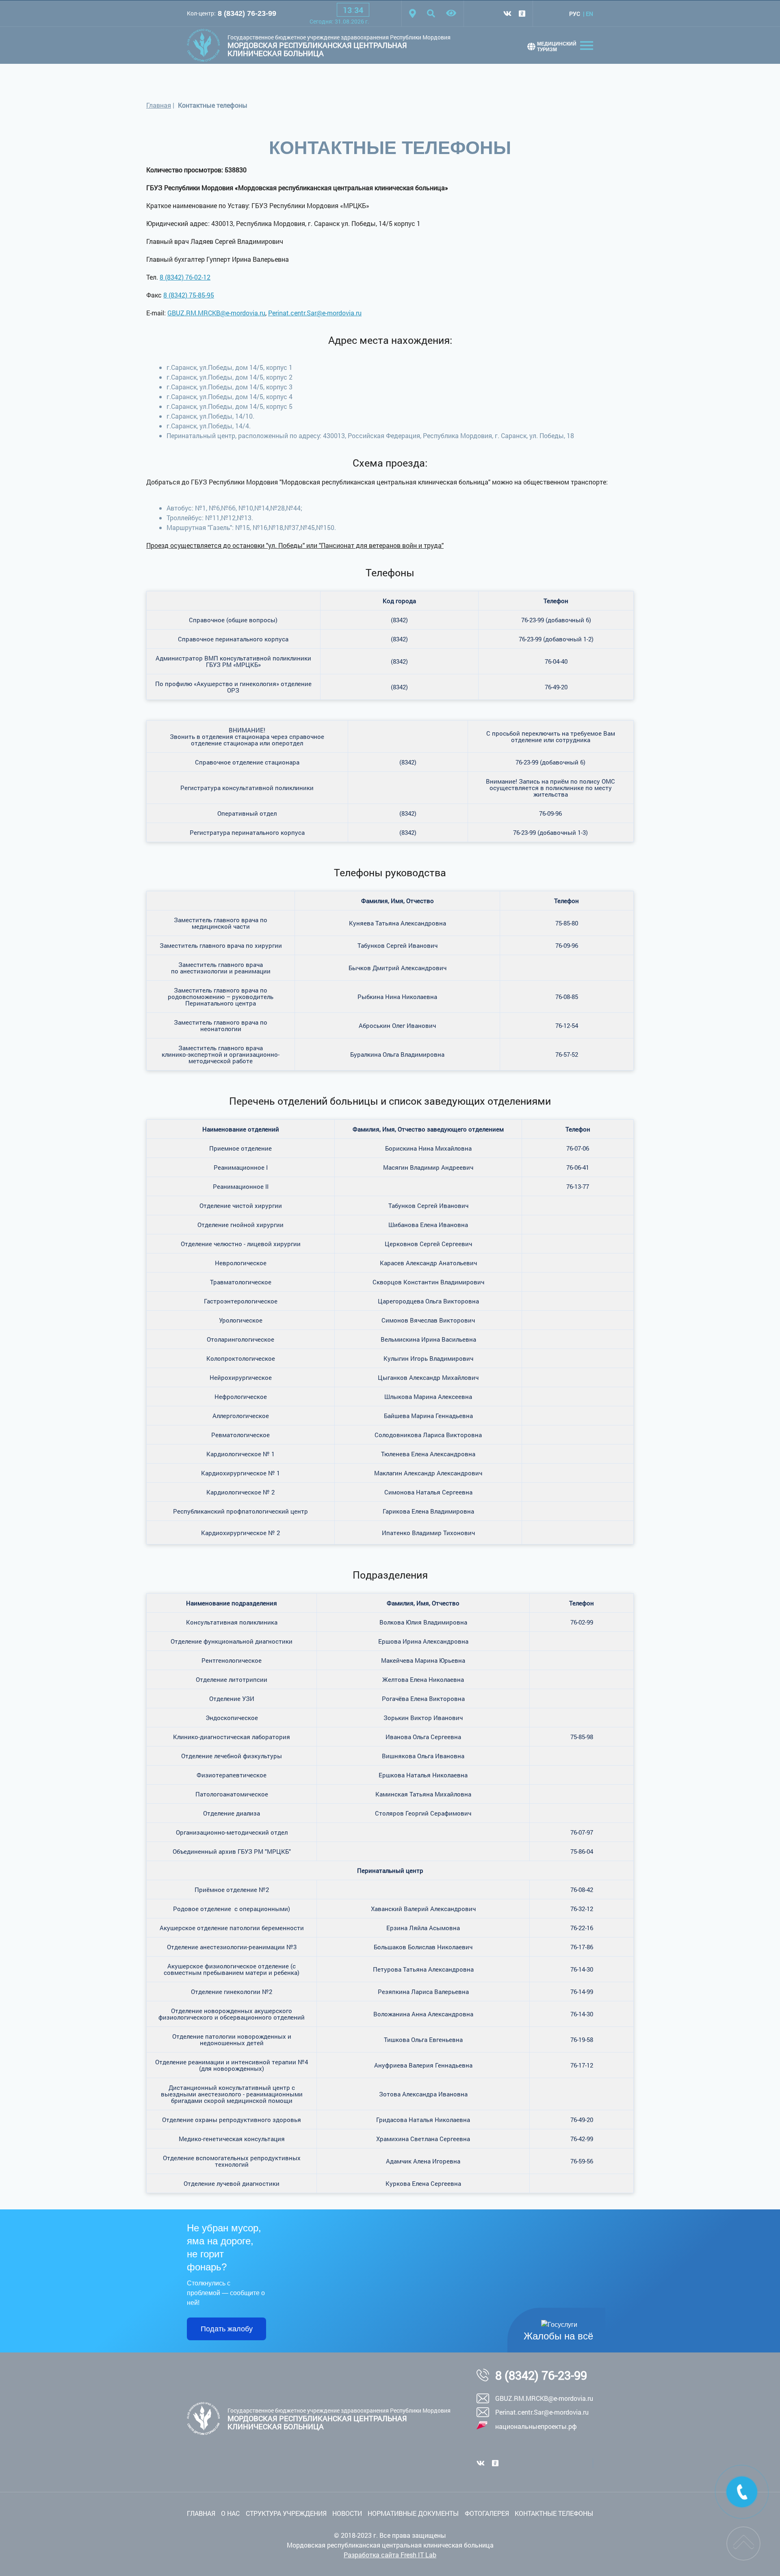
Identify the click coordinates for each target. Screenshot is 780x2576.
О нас (230, 2513)
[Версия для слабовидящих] (451, 13)
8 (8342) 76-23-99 (247, 13)
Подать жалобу (227, 2329)
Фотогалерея (487, 2513)
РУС (575, 14)
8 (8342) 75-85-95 (189, 295)
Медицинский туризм (557, 47)
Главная (159, 105)
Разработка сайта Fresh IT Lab (390, 2555)
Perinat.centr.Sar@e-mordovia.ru (315, 313)
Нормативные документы (413, 2513)
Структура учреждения (286, 2513)
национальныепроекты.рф (536, 2426)
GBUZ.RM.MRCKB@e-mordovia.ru (216, 313)
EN (589, 14)
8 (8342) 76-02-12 (185, 277)
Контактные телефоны (554, 2513)
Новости (347, 2513)
